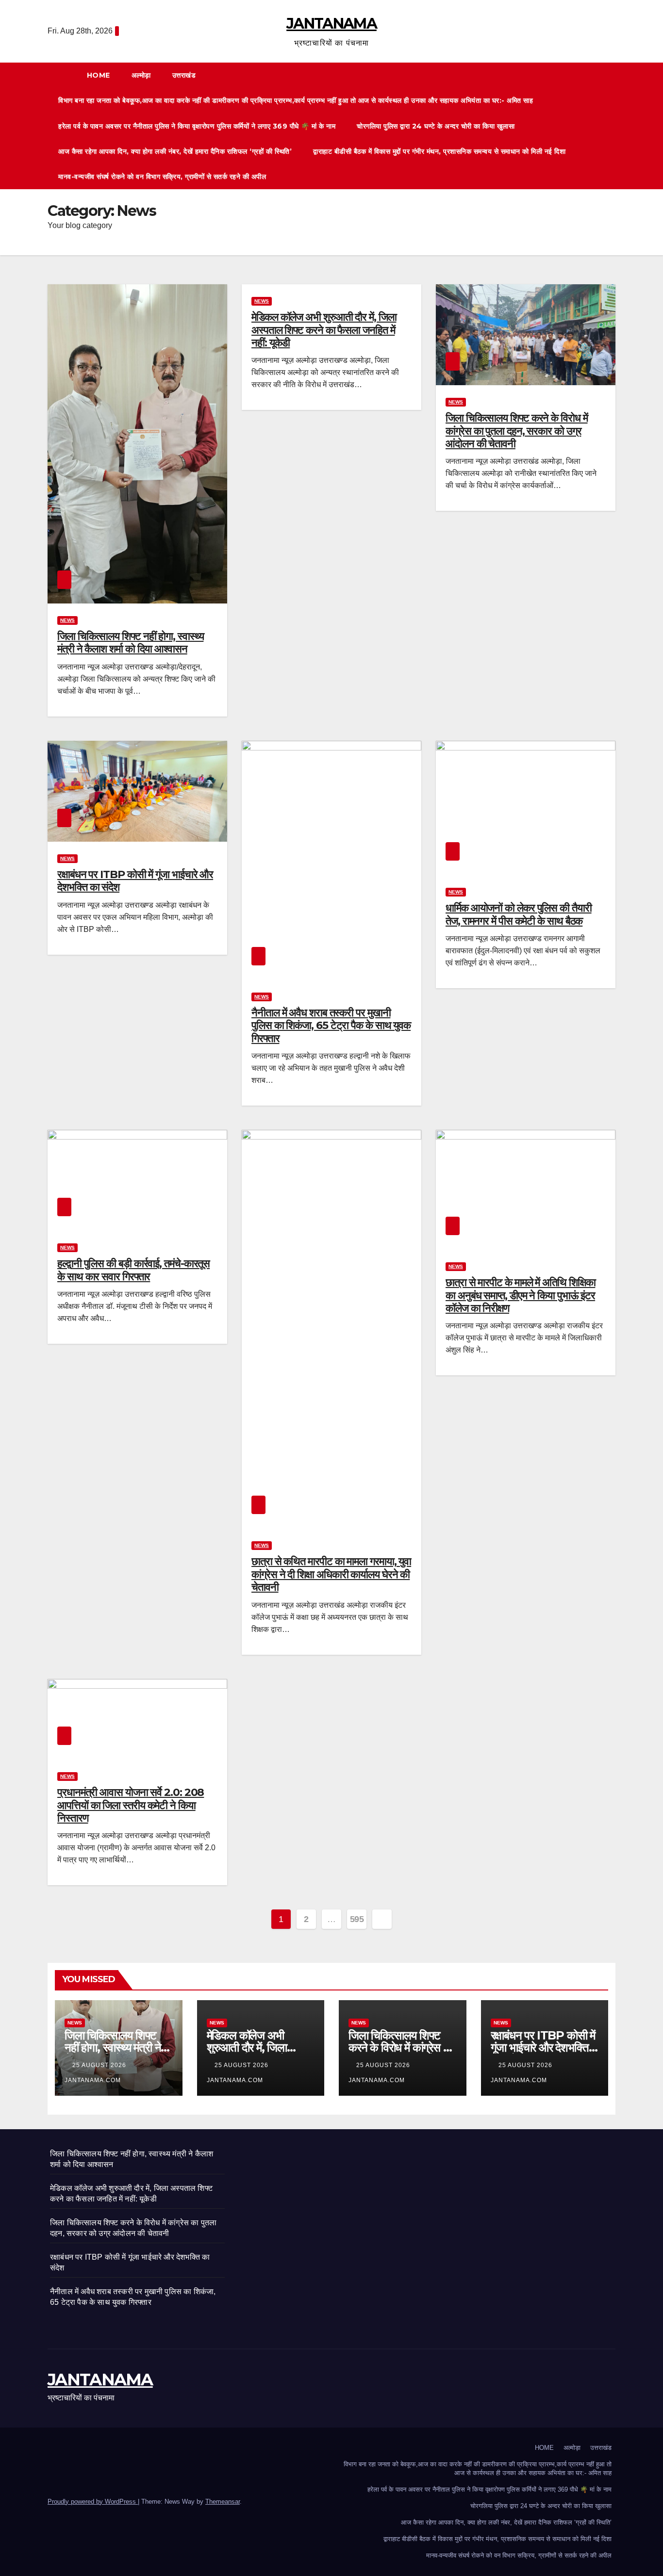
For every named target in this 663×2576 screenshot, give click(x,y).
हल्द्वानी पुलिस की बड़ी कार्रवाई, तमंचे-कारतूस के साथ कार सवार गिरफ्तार (133, 1270)
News (67, 620)
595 (357, 1919)
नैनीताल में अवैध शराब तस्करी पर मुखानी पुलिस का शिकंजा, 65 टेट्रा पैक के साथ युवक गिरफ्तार (331, 1026)
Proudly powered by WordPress (93, 2502)
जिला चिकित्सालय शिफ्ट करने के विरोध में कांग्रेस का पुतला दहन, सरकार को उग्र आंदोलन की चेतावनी (517, 431)
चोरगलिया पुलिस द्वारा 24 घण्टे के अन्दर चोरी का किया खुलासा (436, 126)
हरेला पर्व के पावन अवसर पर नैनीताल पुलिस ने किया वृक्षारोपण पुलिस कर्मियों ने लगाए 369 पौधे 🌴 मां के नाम (197, 126)
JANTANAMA (331, 24)
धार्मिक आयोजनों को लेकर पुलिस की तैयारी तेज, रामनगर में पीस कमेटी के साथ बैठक (519, 914)
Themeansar (223, 2502)
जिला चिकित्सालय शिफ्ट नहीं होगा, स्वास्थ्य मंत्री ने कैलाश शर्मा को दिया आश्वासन (130, 643)
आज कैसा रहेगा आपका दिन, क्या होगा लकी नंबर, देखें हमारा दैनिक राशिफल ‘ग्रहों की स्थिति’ (175, 151)
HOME (99, 75)
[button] (613, 126)
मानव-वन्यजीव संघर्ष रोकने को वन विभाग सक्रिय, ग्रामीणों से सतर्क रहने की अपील (162, 177)
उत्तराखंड (185, 75)
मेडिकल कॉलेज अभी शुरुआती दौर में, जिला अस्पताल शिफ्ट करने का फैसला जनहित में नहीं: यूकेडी (324, 330)
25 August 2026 (100, 2065)
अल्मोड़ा (141, 75)
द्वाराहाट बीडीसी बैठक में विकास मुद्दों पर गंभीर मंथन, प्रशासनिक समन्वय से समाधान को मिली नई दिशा (439, 151)
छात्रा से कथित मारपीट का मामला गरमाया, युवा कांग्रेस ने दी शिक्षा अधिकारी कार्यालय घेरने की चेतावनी (331, 1574)
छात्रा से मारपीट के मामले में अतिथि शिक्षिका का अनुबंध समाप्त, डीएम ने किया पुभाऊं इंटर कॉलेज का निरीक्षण (520, 1295)
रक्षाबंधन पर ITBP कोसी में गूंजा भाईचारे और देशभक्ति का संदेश (135, 881)
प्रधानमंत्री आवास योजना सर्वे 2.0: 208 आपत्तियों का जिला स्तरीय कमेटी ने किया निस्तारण (131, 1805)
